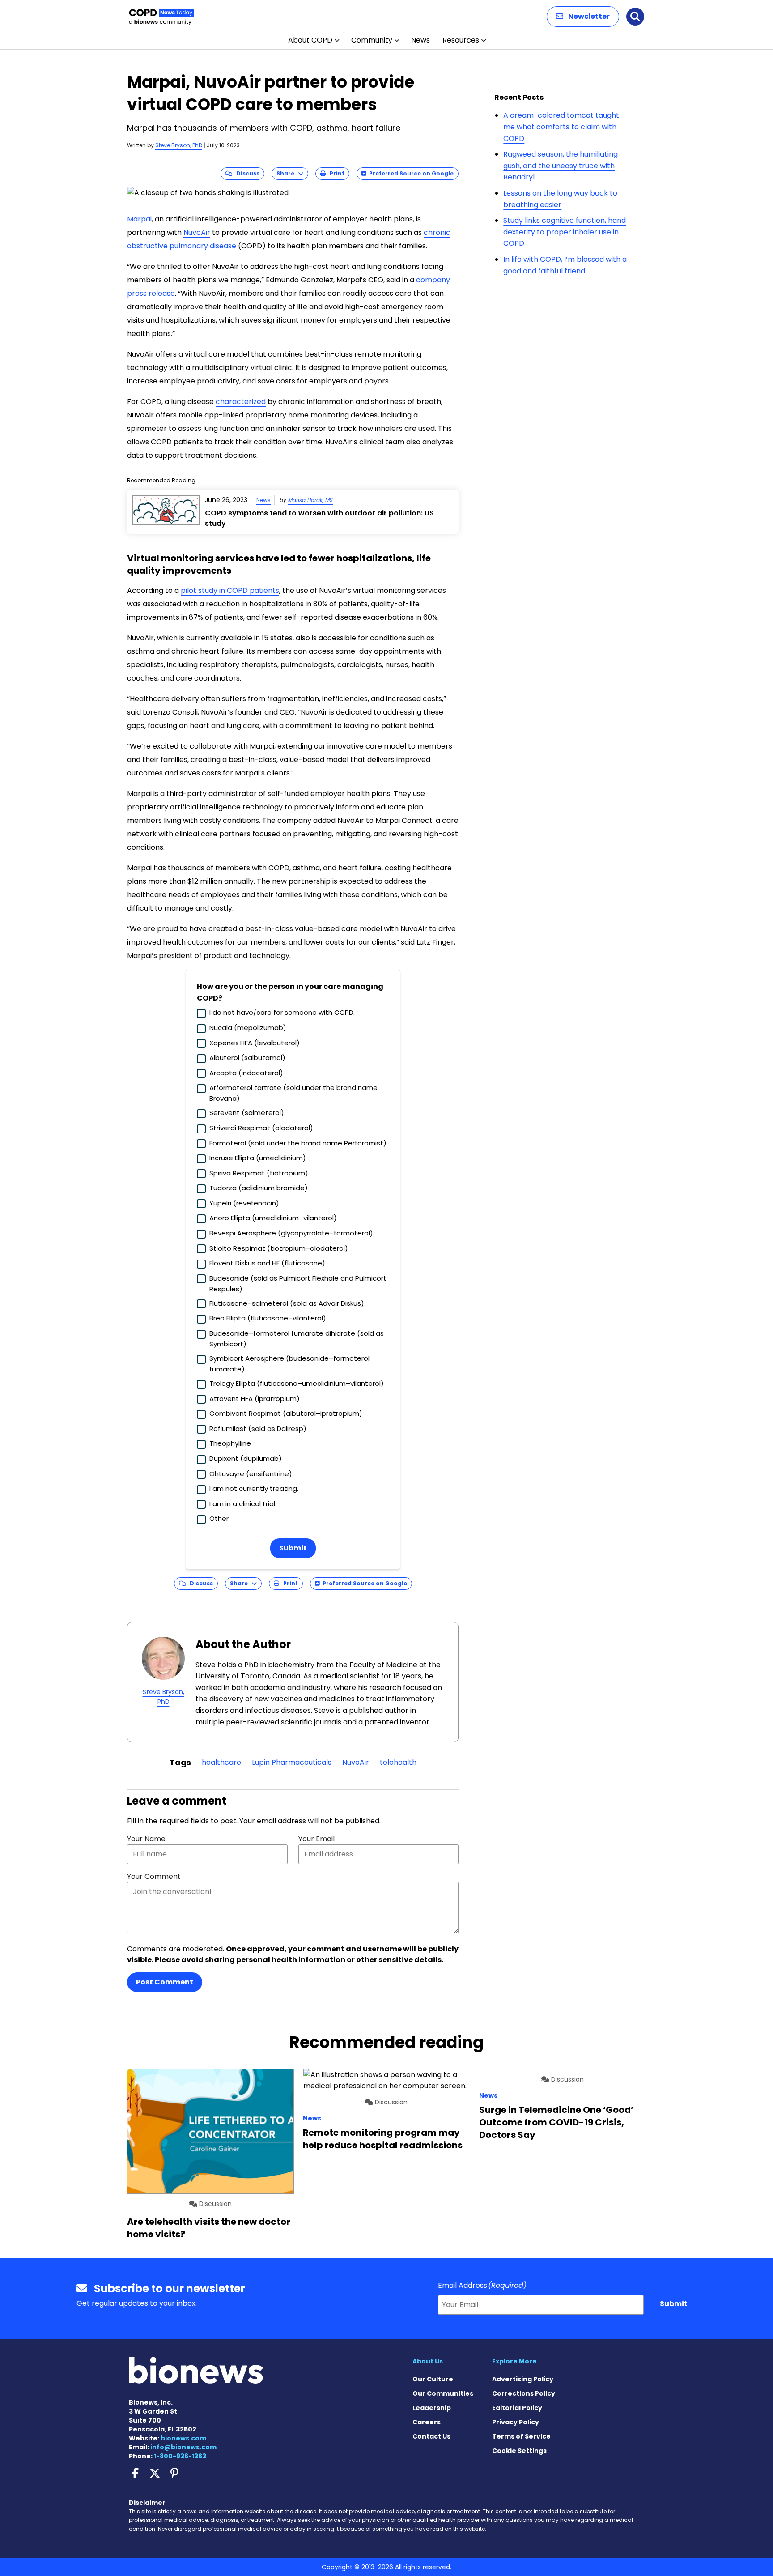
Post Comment (165, 1982)
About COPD (310, 40)
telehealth (398, 1762)
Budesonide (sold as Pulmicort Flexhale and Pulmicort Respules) (298, 1284)
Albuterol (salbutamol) (247, 1058)
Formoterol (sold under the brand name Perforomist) (298, 1143)
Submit (293, 1548)
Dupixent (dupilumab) (246, 1458)
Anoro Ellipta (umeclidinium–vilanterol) (273, 1218)
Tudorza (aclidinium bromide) (259, 1188)
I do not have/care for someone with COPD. (282, 1012)
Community (372, 40)
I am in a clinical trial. (243, 1504)
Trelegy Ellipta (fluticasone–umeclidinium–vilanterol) (297, 1383)
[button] (583, 17)
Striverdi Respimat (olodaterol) (261, 1128)
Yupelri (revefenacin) (244, 1203)
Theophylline (230, 1443)
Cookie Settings (519, 2451)
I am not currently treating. (254, 1488)
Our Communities (443, 2393)
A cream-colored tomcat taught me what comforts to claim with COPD (561, 127)
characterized (241, 402)
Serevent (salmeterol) (247, 1113)
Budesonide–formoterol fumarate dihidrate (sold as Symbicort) (297, 1339)
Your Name (146, 1839)
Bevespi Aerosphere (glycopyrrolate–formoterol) (291, 1233)
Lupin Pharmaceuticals (292, 1762)
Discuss (246, 173)
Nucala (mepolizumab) (248, 1028)
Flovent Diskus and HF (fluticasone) (267, 1263)
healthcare (221, 1762)
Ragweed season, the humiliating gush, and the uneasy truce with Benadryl (561, 166)
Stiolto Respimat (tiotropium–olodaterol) (279, 1248)
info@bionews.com (183, 2447)
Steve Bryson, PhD (179, 145)
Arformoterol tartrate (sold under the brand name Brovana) (293, 1093)
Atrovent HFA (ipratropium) (255, 1399)
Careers (427, 2422)
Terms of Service (521, 2436)
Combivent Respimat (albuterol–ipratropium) (286, 1413)
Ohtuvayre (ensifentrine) (251, 1474)
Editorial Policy (517, 2408)
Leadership (432, 2408)
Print (335, 173)
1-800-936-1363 (180, 2456)
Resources (461, 40)
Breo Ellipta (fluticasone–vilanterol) (268, 1318)
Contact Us (431, 2436)
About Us (428, 2361)
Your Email (316, 1839)
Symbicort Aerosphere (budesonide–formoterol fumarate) (289, 1364)
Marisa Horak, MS (310, 500)
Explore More (514, 2361)
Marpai (139, 219)
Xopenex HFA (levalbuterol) (255, 1043)
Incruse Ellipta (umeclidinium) (258, 1158)
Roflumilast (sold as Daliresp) (258, 1429)
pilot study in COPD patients (230, 590)
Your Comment (154, 1876)
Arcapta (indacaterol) (246, 1073)
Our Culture (433, 2379)
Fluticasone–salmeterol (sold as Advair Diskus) (287, 1303)
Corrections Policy (524, 2393)
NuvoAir (197, 232)
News (420, 40)
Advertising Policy (523, 2379)
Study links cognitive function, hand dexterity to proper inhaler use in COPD (565, 232)
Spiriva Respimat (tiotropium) (259, 1173)
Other (219, 1518)
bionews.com (183, 2438)
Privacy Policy (516, 2422)
